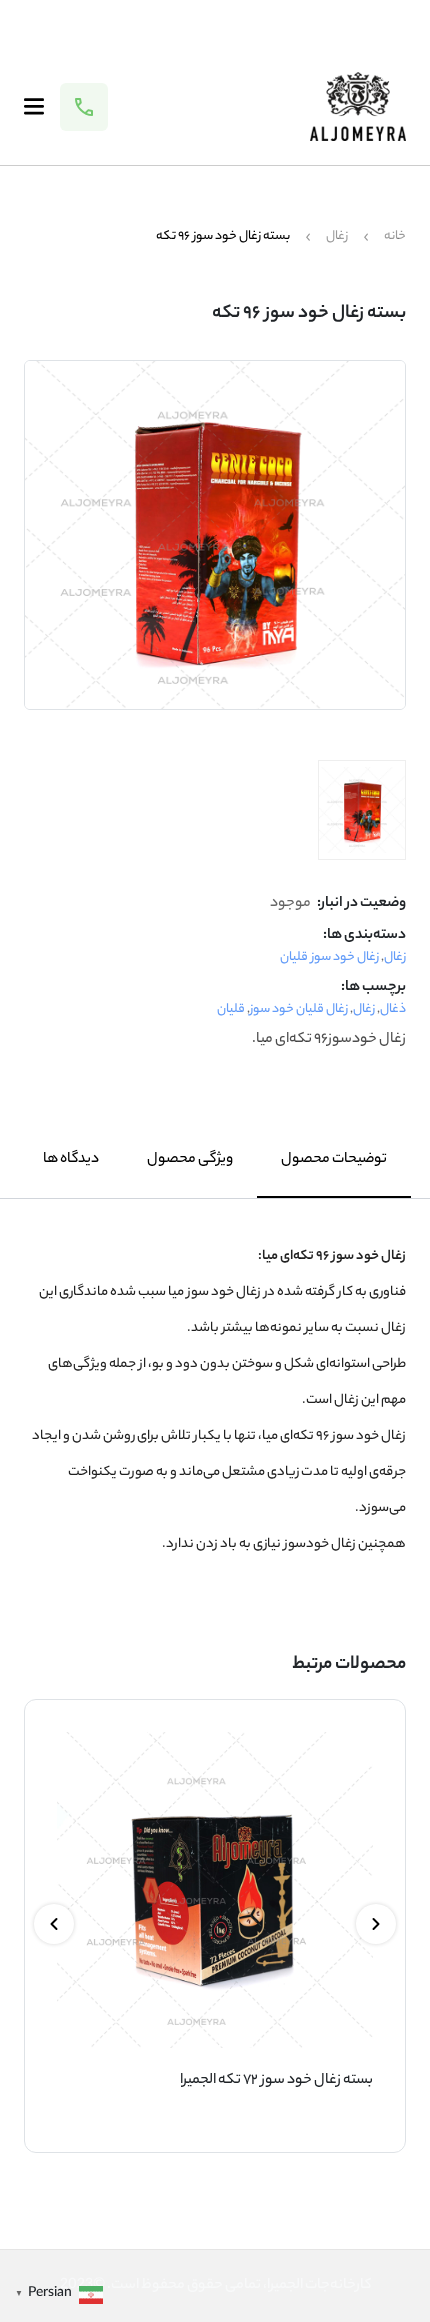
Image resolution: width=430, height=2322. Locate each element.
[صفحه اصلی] (358, 106)
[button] (376, 1924)
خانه (395, 237)
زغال (337, 237)
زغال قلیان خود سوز (299, 1009)
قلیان (231, 1009)
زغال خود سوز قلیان (329, 957)
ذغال (393, 1009)
